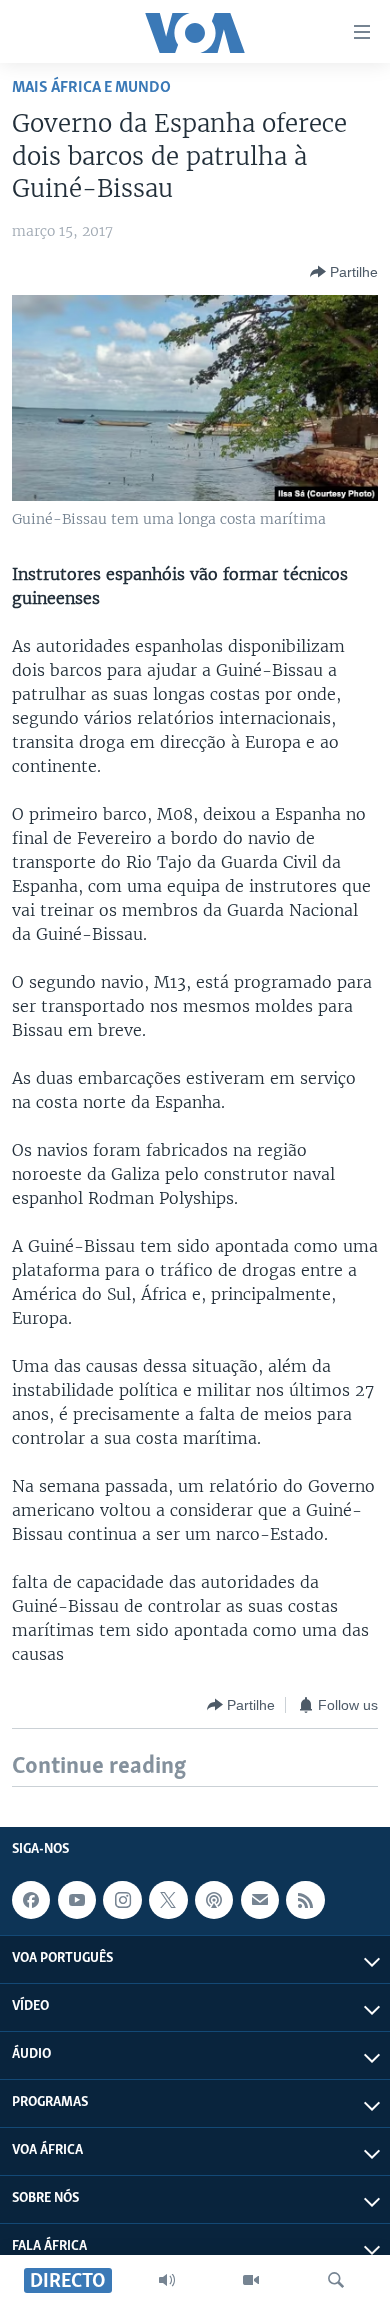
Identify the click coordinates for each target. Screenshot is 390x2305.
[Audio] (167, 2280)
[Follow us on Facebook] (31, 1901)
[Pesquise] (336, 2280)
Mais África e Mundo (91, 87)
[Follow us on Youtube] (77, 1901)
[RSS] (305, 1901)
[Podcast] (214, 1901)
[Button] (344, 272)
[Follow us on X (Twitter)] (168, 1901)
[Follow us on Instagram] (122, 1901)
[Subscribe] (260, 1901)
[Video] (251, 2280)
